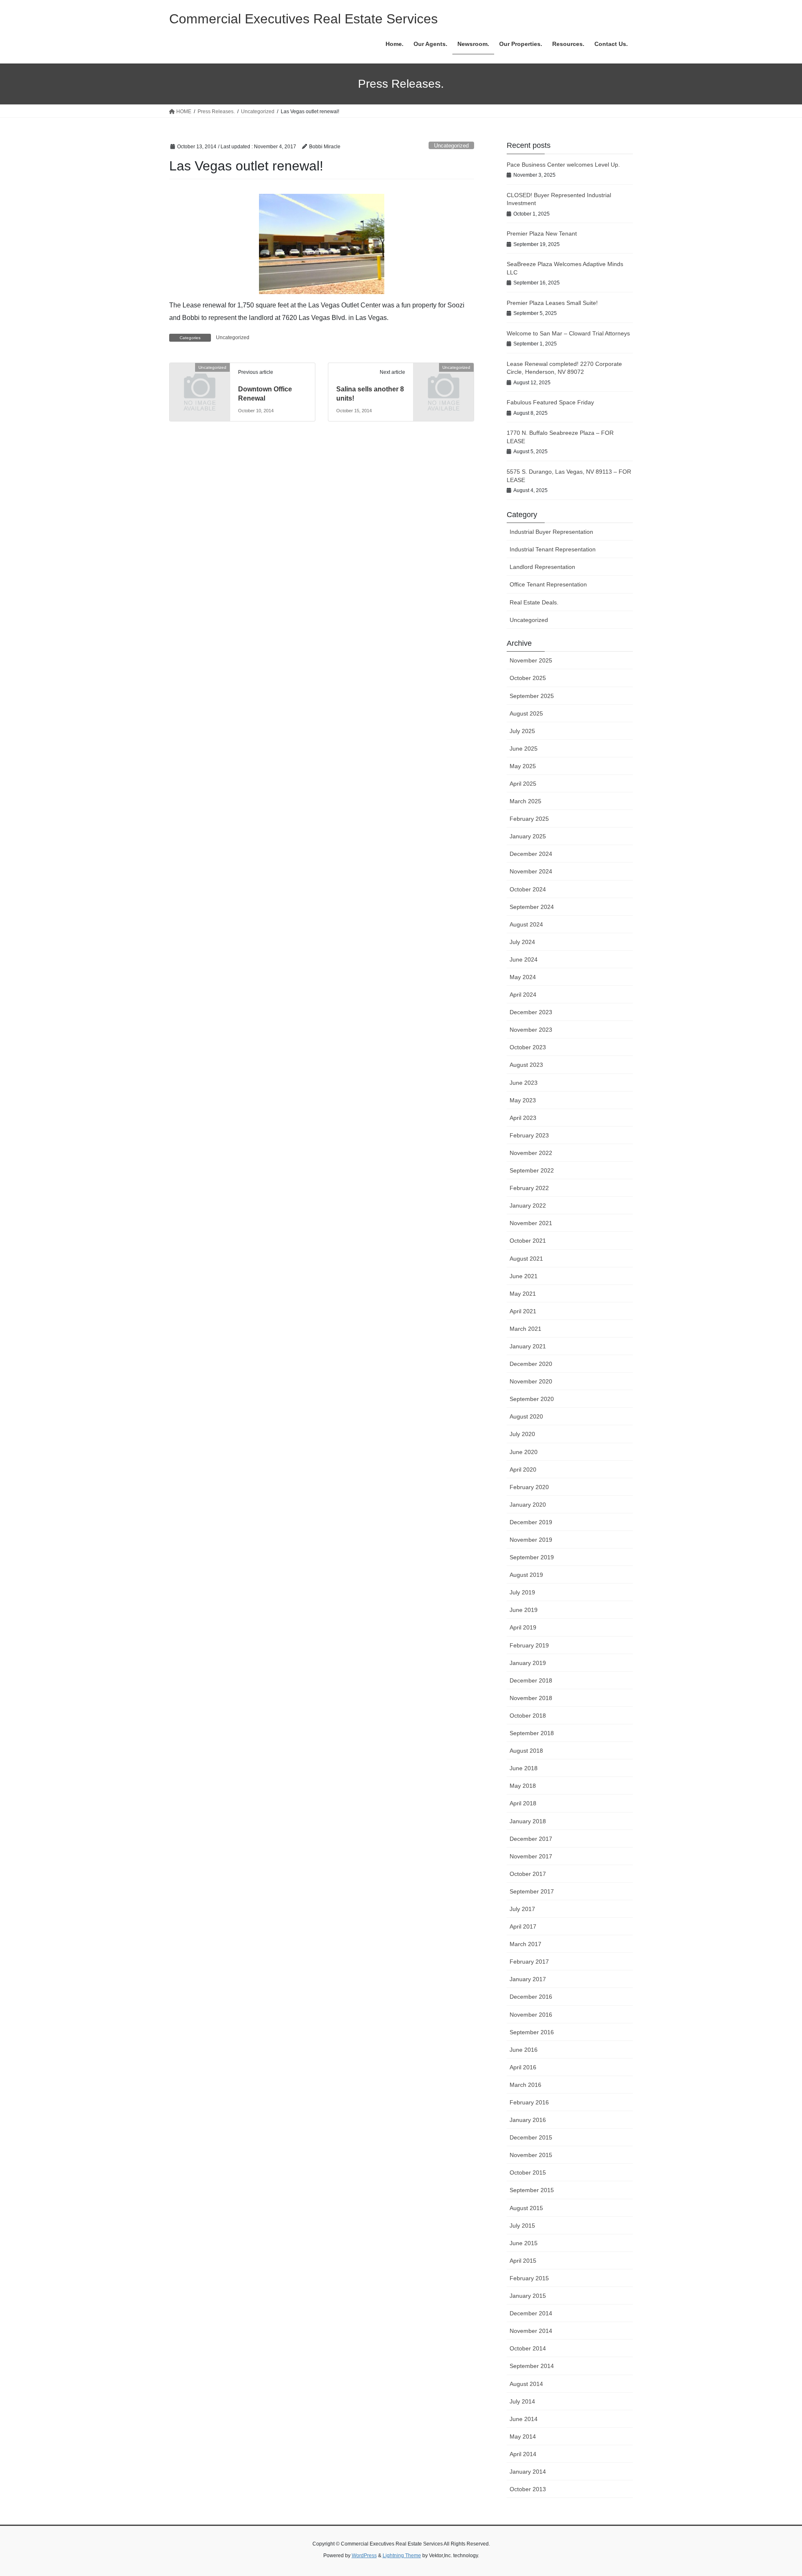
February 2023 (529, 1135)
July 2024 (522, 942)
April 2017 (523, 1926)
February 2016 (529, 2102)
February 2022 (529, 1188)
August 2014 (526, 2384)
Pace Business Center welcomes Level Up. (563, 165)
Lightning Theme (402, 2556)
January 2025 (528, 836)
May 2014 (523, 2436)
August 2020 (526, 1416)
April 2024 (523, 995)
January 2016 (528, 2120)
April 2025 (523, 784)
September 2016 (532, 2032)
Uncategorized (451, 146)
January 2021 (528, 1346)
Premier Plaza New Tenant (542, 233)
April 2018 (523, 1803)
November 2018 (531, 1698)
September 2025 (532, 696)
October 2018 (528, 1716)
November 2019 (531, 1540)
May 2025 (523, 766)
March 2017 (525, 1944)
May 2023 (523, 1100)
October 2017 (528, 1874)
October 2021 (528, 1241)
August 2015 (526, 2208)
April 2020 (523, 1469)
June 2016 (524, 2050)
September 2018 (532, 1733)
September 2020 (532, 1399)
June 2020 (524, 1452)
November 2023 (531, 1030)
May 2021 (523, 1294)
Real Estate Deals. (534, 602)
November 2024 (531, 871)
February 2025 (529, 819)
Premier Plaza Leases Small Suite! (552, 303)
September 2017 (532, 1891)
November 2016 (531, 2015)
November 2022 (531, 1153)
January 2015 (528, 2296)
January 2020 (528, 1505)
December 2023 (531, 1012)
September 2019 (532, 1557)
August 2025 (526, 713)
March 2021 (525, 1329)
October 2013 (528, 2489)
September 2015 (532, 2190)
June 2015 (524, 2243)
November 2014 (531, 2331)
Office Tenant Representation (548, 584)
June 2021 (524, 1276)
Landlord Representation (542, 567)
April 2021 (523, 1311)
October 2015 (528, 2172)
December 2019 (531, 1522)
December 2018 (531, 1680)
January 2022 (528, 1206)
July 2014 (522, 2401)
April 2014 (523, 2454)
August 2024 (526, 924)
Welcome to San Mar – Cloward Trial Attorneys (568, 333)
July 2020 (522, 1434)
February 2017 (529, 1962)
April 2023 (523, 1118)
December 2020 (531, 1364)
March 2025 (525, 801)
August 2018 (526, 1751)
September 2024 (532, 907)
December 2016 (531, 1997)
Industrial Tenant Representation (553, 549)
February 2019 (529, 1645)
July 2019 (522, 1592)
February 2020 (529, 1487)
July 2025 (522, 731)
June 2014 (524, 2419)
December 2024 (531, 854)
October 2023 (528, 1047)
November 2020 (531, 1381)
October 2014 (528, 2348)
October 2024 (528, 889)
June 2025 (524, 749)
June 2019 (524, 1610)
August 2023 (526, 1065)
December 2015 (531, 2137)
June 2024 (524, 959)
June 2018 (524, 1768)
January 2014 (528, 2472)
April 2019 (523, 1627)
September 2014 (532, 2366)
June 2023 (524, 1083)
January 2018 (528, 1821)
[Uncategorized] (200, 381)
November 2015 (531, 2155)
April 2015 (523, 2261)
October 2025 (528, 678)
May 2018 (523, 1786)
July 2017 (522, 1909)
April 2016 (523, 2067)
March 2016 (525, 2085)
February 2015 (529, 2278)
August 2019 (526, 1575)
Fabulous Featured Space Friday (550, 402)
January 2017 (528, 1979)
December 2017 (531, 1839)
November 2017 (531, 1856)
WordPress (364, 2556)
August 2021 (526, 1259)
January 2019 (528, 1663)
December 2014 (531, 2313)
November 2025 (531, 660)
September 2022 (532, 1170)
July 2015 (522, 2226)
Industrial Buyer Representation (551, 532)
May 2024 (523, 977)
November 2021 (531, 1223)
